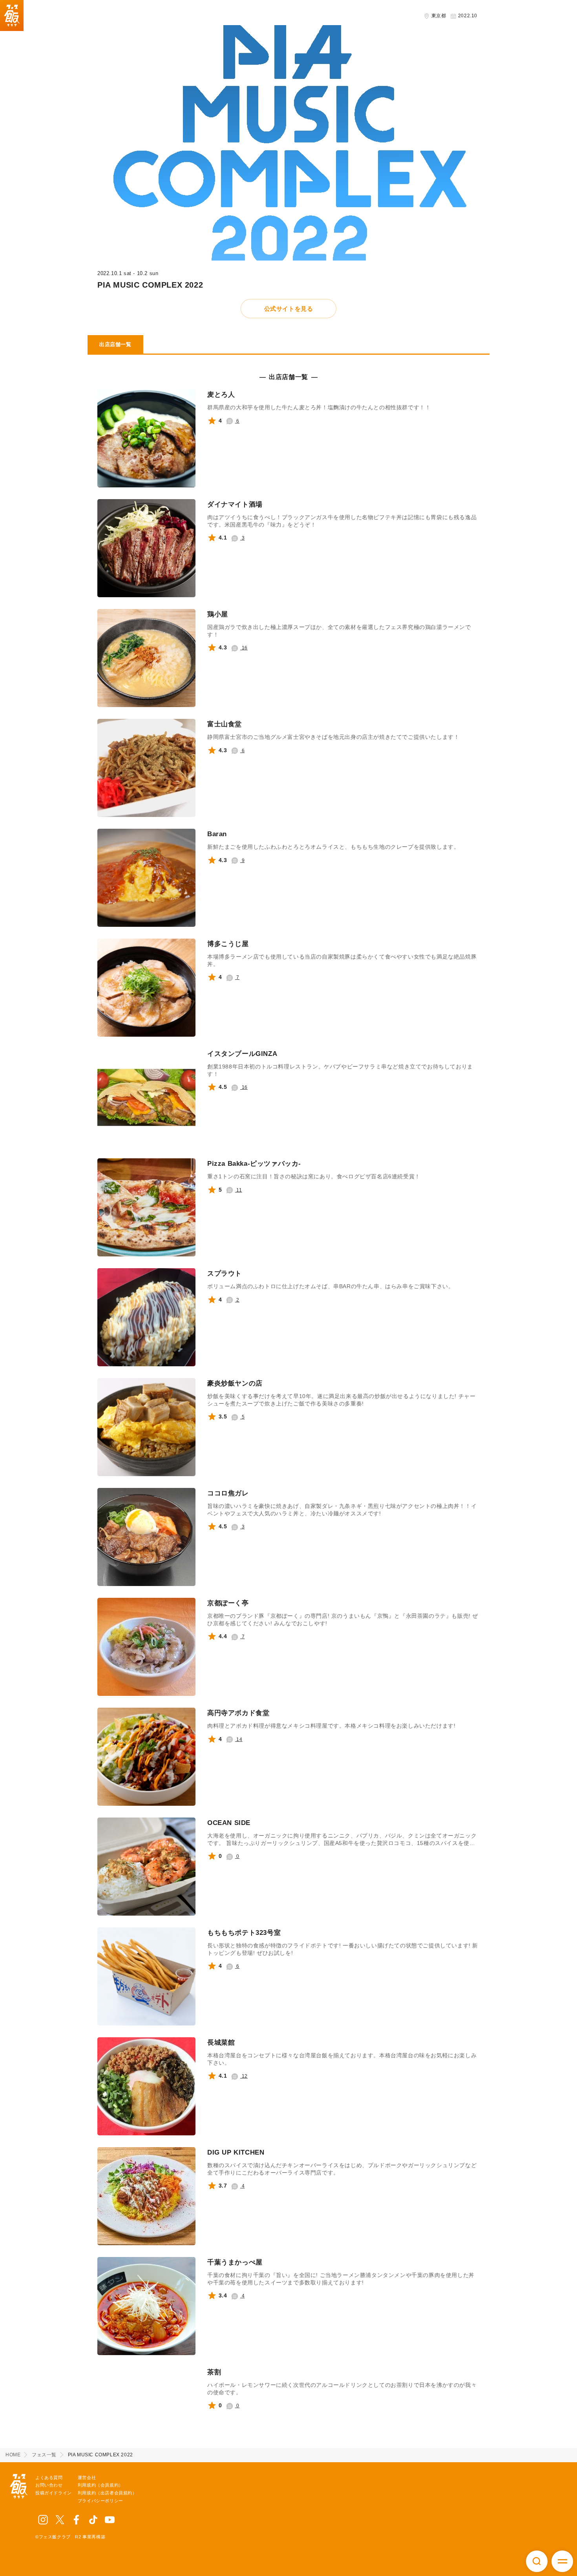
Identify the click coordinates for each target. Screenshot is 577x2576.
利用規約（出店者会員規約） (107, 2493)
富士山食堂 (225, 724)
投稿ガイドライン (54, 2493)
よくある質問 (49, 2478)
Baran (217, 834)
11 (239, 1190)
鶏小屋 (218, 614)
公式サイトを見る (289, 309)
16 (244, 648)
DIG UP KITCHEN (236, 2152)
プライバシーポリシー (100, 2501)
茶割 (214, 2372)
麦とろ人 (221, 395)
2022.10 (467, 16)
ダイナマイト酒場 (235, 504)
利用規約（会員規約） (100, 2485)
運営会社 (87, 2478)
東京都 (438, 16)
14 (239, 1739)
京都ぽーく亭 (228, 1603)
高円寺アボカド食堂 (238, 1713)
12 (244, 2076)
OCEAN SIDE (229, 1823)
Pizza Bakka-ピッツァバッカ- (254, 1164)
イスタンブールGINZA (242, 1054)
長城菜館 (221, 2043)
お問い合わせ (49, 2485)
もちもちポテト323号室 (244, 1933)
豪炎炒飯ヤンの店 (235, 1383)
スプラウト (225, 1273)
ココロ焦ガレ (228, 1493)
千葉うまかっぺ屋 (235, 2262)
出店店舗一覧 (115, 344)
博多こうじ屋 (228, 944)
